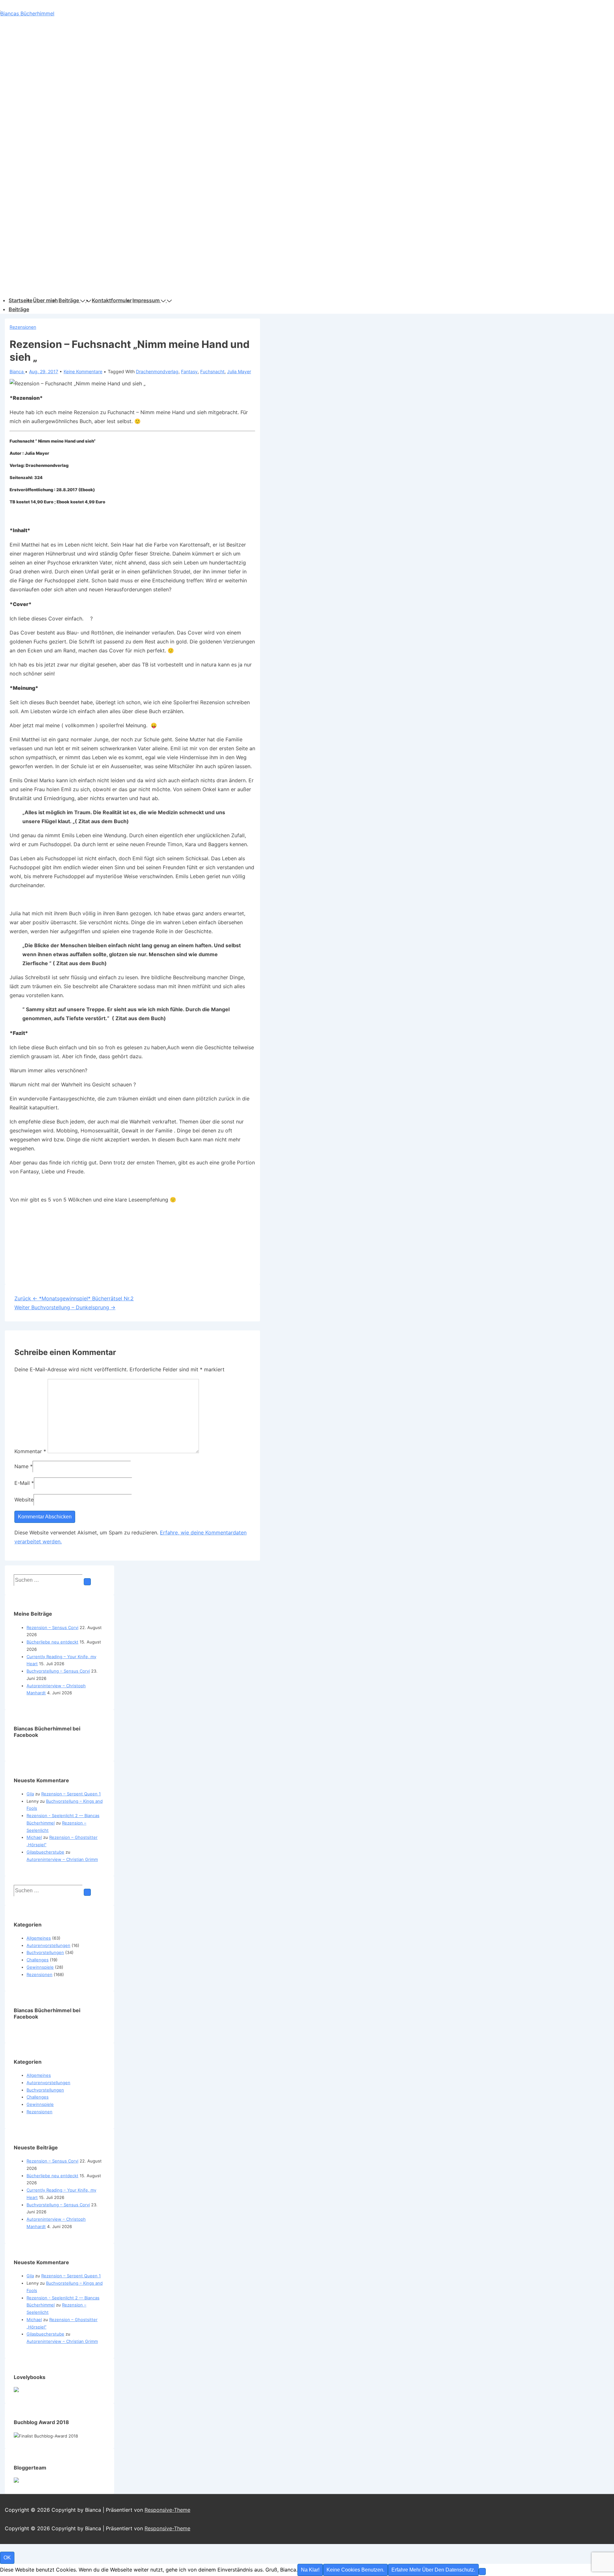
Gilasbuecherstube (45, 1852)
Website (24, 1500)
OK (7, 2558)
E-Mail (22, 1483)
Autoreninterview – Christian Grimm (62, 1859)
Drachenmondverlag (157, 371)
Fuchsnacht (212, 371)
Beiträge (69, 300)
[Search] (87, 1582)
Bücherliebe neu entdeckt (52, 1642)
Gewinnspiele (40, 1967)
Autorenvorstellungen (48, 1945)
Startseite (20, 300)
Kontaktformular (112, 300)
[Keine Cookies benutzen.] (482, 2572)
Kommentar (30, 1451)
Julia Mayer (239, 371)
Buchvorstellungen (45, 1952)
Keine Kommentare (83, 371)
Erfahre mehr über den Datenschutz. (433, 2570)
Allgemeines (39, 1938)
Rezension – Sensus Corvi (52, 1627)
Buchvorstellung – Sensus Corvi (58, 1671)
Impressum (146, 300)
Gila (30, 1794)
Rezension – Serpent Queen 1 (71, 1794)
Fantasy (189, 371)
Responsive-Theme (167, 2510)
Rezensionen (23, 327)
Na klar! (310, 2570)
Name (21, 1466)
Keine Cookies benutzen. (355, 2570)
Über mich (45, 300)
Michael (34, 1837)
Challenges (38, 1960)
